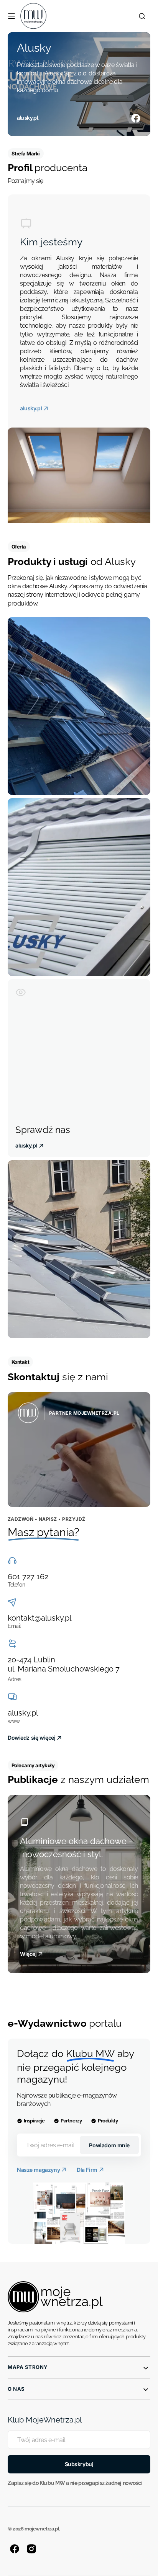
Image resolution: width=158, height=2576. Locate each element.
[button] (12, 16)
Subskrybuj (79, 2464)
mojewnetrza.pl (42, 2529)
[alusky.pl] (79, 84)
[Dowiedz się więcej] (79, 1450)
